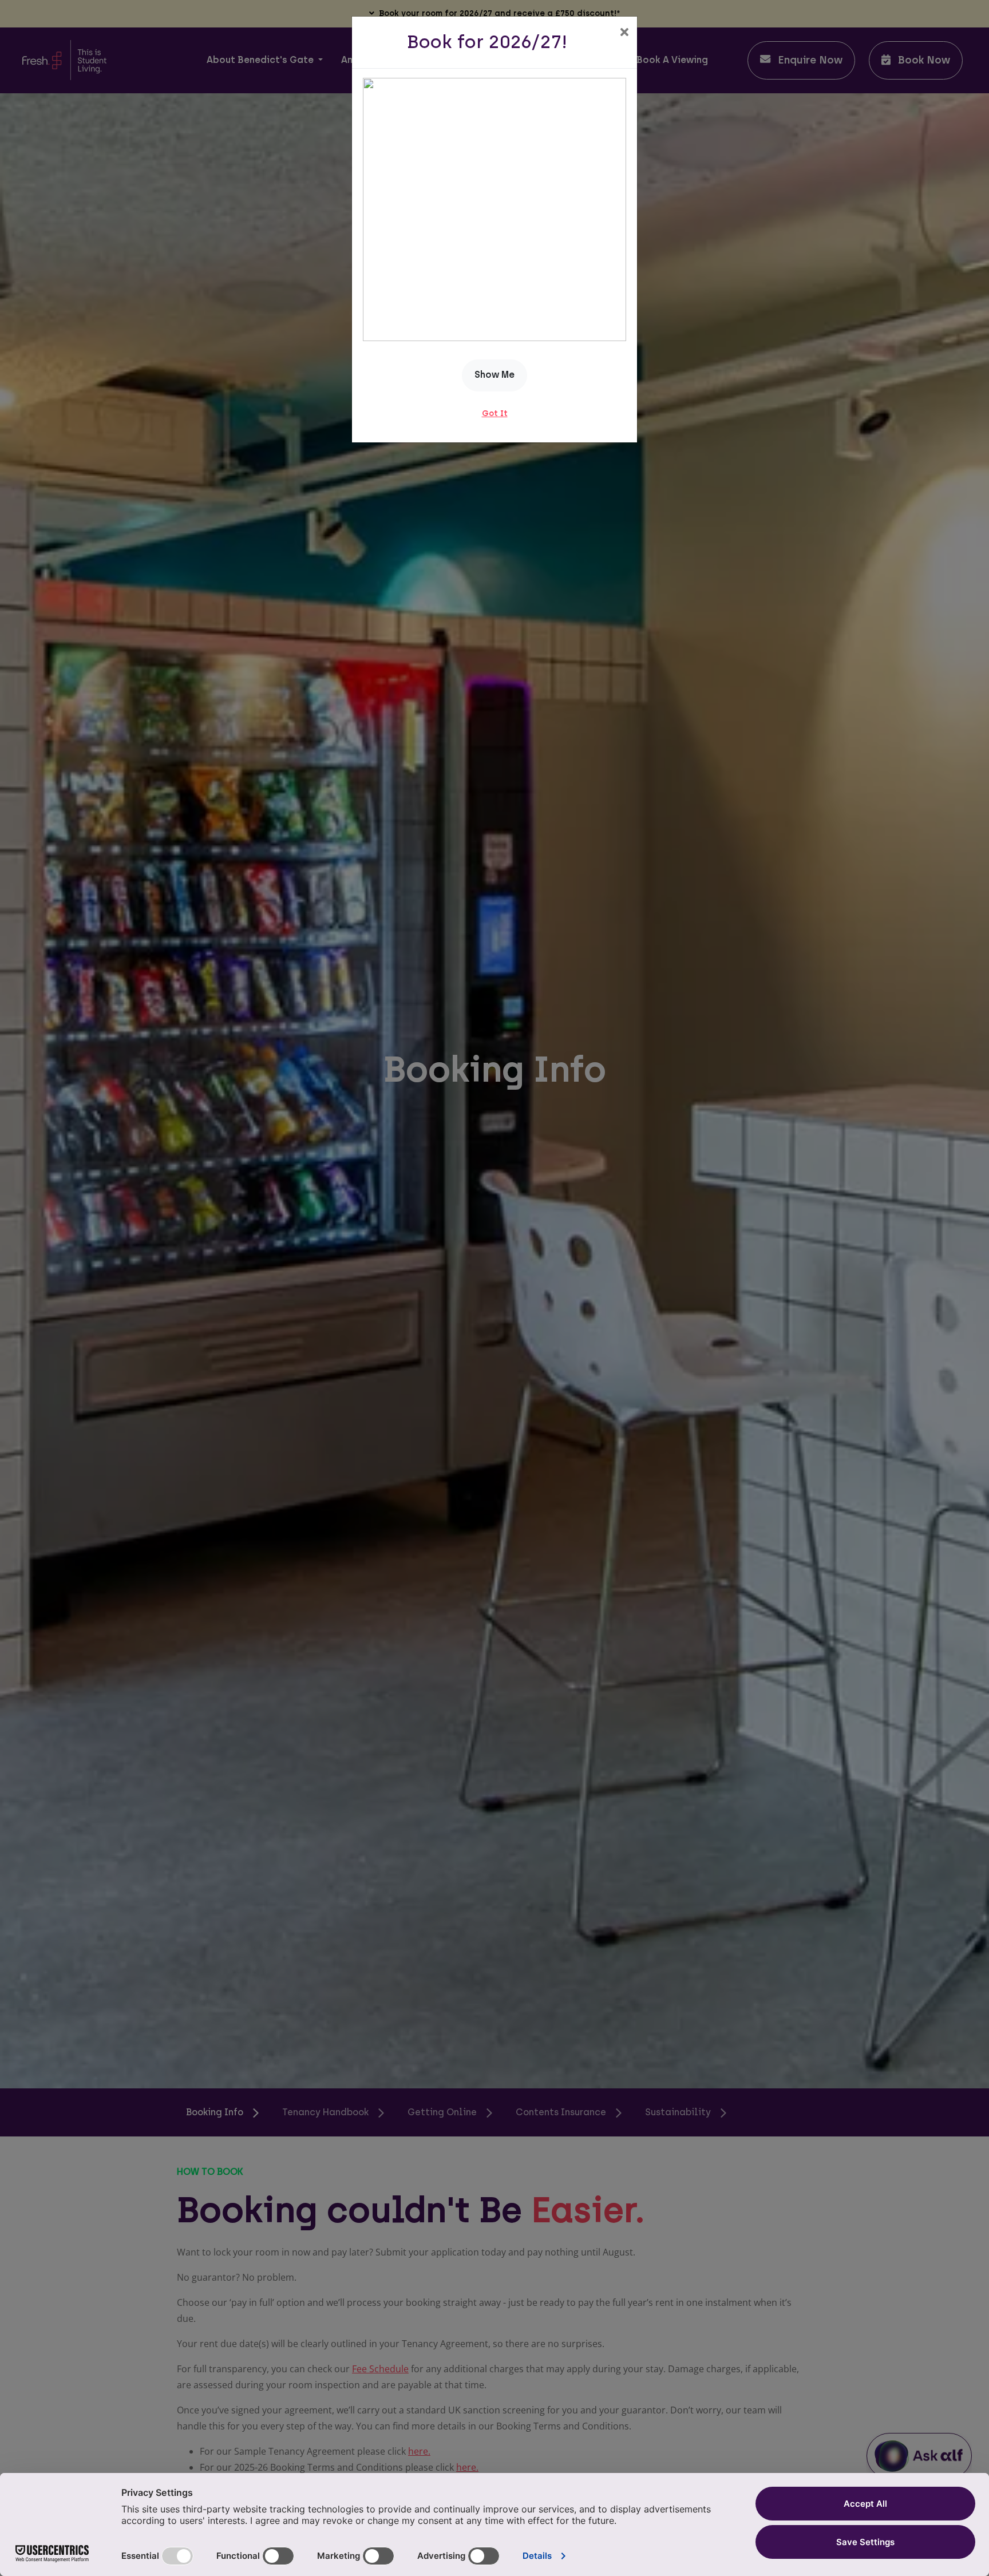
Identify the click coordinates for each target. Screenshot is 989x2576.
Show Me (494, 375)
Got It (495, 413)
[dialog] (494, 1288)
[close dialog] (624, 33)
